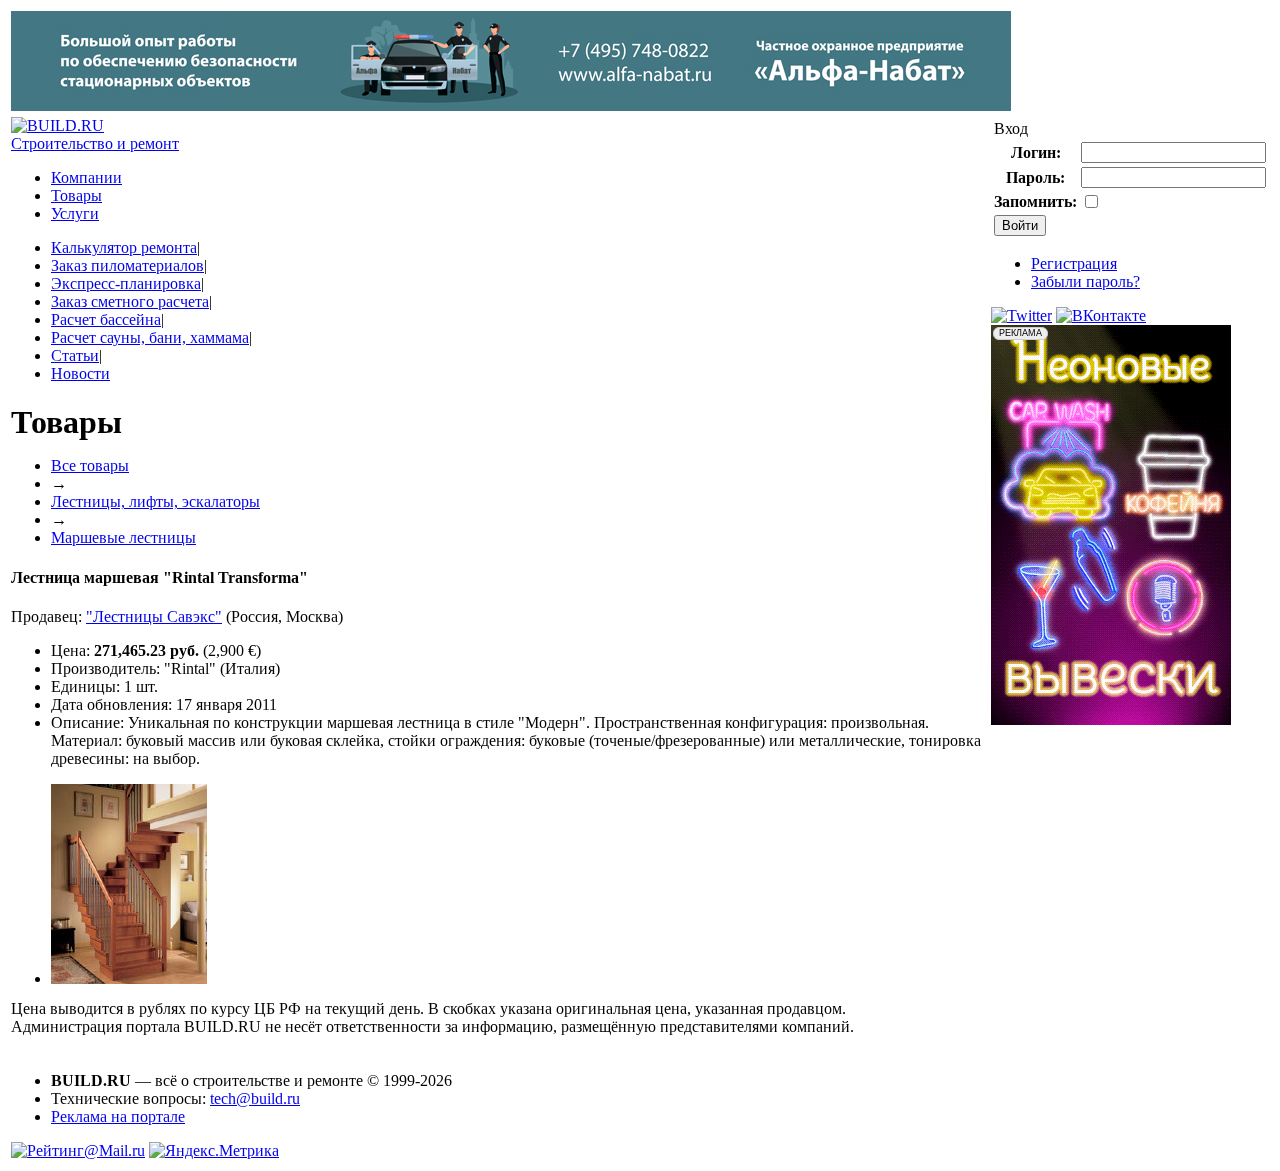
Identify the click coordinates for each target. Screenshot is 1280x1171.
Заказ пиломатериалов (127, 265)
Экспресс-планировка (126, 283)
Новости (80, 373)
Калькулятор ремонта (124, 247)
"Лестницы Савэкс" (154, 616)
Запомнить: (1035, 201)
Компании (86, 177)
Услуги (75, 213)
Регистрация (1074, 263)
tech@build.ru (255, 1098)
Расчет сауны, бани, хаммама (150, 337)
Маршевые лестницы (123, 537)
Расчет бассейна (106, 319)
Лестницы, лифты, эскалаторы (155, 501)
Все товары (90, 465)
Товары (76, 195)
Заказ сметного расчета (130, 301)
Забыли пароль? (1085, 281)
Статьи (75, 355)
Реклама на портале (118, 1116)
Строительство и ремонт (95, 143)
